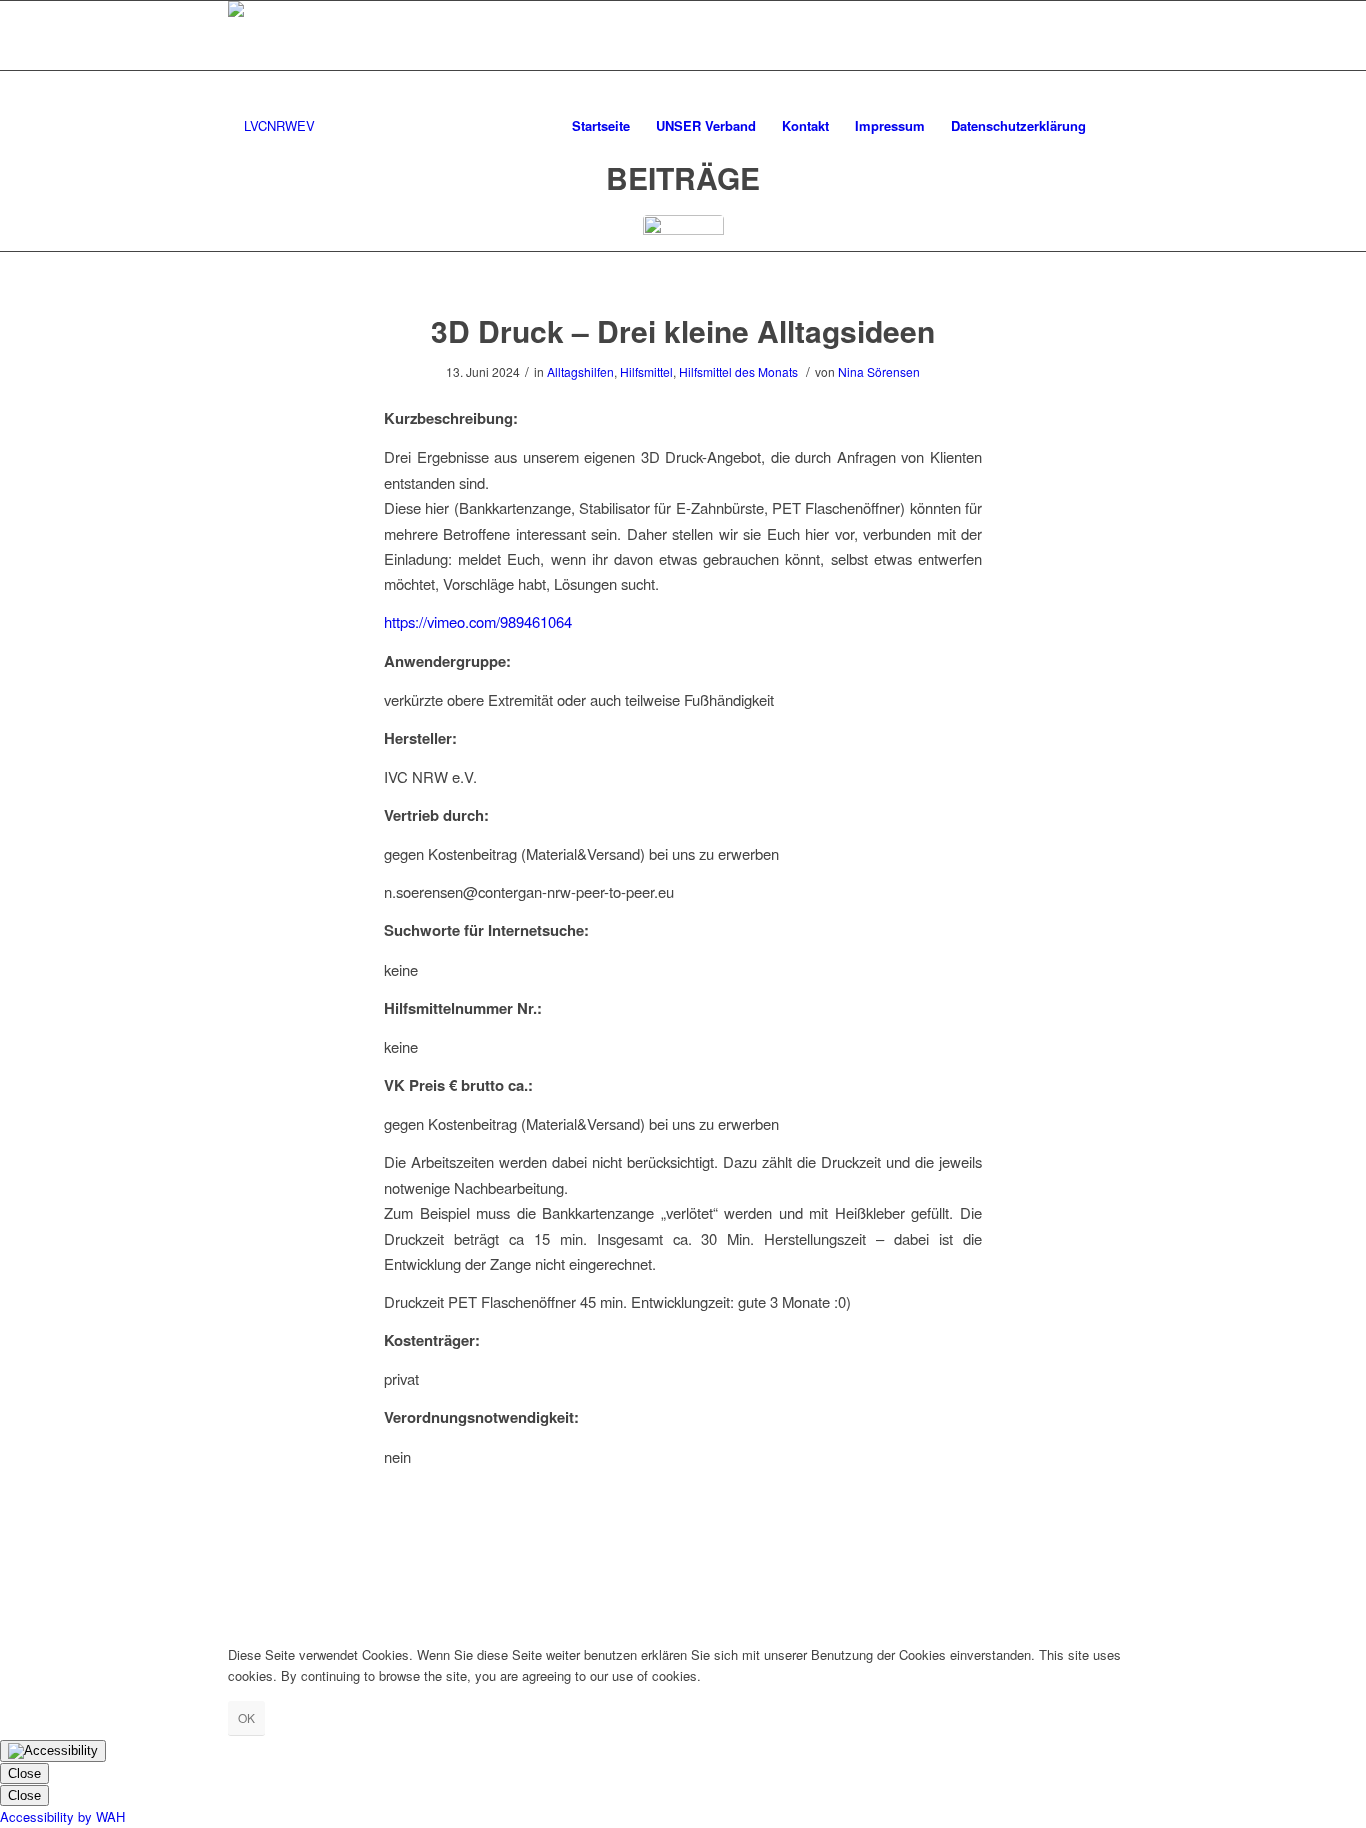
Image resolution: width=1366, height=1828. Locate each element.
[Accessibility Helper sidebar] (53, 1751)
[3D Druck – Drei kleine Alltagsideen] (683, 255)
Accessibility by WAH (62, 1816)
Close (24, 1773)
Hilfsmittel (646, 371)
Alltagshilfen (580, 371)
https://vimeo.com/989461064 (478, 621)
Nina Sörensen (879, 371)
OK (246, 1717)
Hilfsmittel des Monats (738, 371)
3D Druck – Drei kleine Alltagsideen (683, 330)
